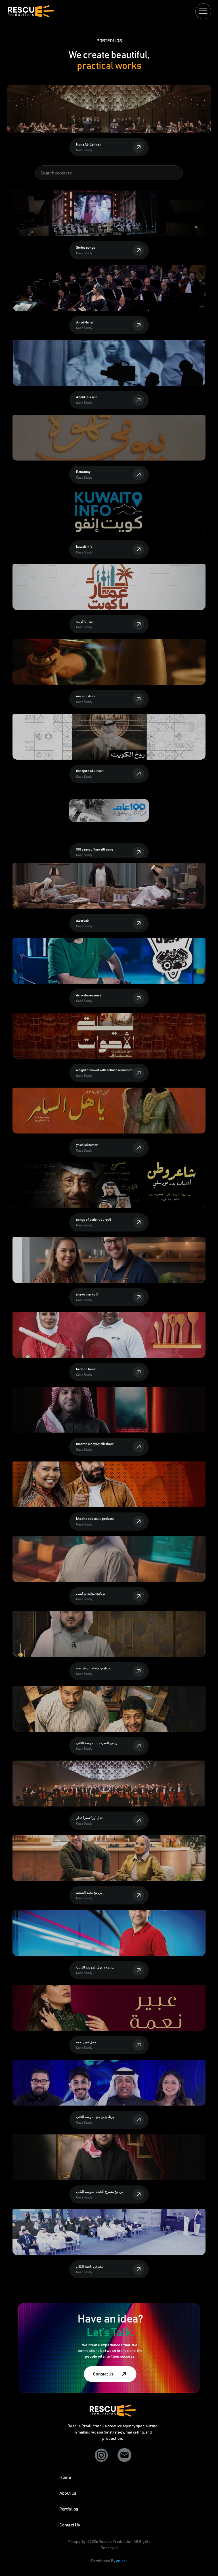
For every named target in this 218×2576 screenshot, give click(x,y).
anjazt (121, 2561)
